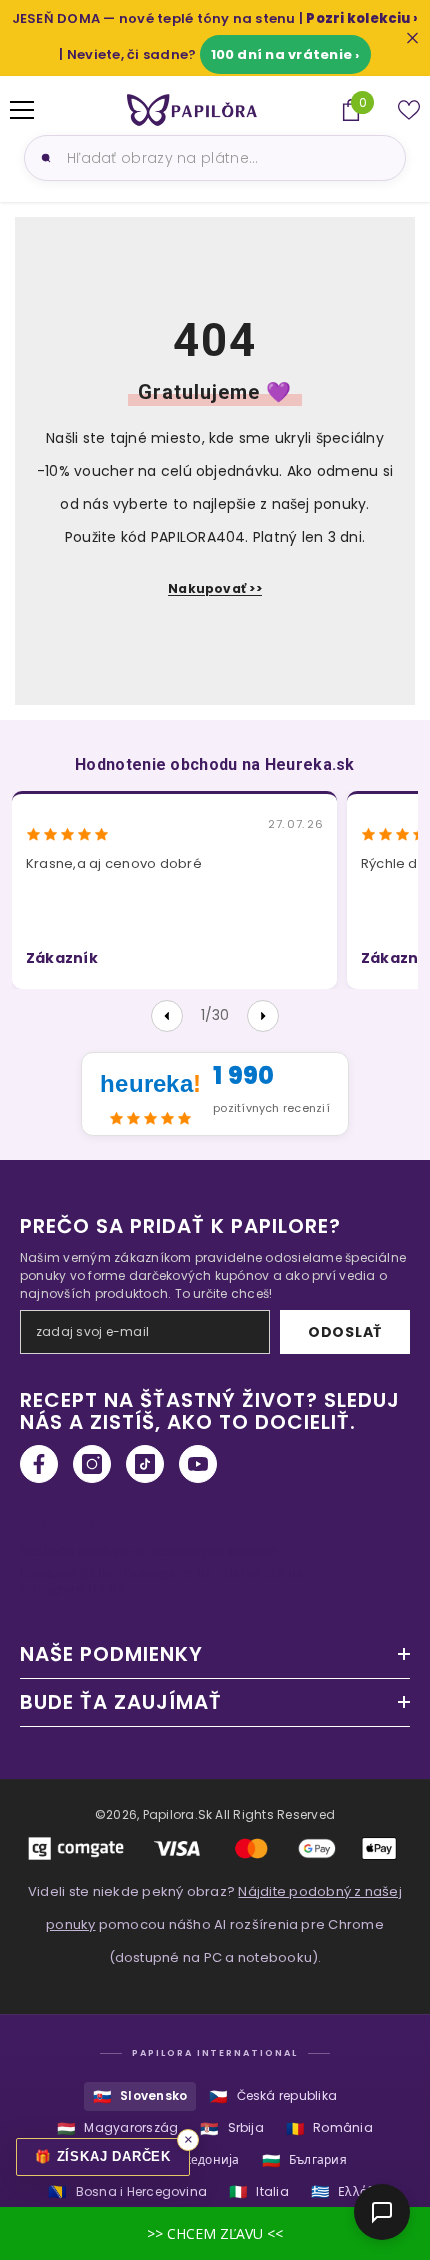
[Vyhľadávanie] (43, 158)
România (329, 2128)
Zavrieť (412, 38)
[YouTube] (198, 1464)
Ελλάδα (346, 2191)
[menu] (22, 110)
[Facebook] (39, 1464)
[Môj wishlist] (409, 110)
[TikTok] (145, 1464)
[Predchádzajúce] (167, 1016)
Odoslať (345, 1332)
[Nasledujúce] (263, 1016)
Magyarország (117, 2128)
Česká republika (273, 2096)
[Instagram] (92, 1464)
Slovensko (140, 2096)
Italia (259, 2191)
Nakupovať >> (215, 588)
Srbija (232, 2128)
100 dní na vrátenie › (285, 54)
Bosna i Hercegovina (127, 2191)
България (304, 2160)
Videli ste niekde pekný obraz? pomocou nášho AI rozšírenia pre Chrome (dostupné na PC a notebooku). (215, 1924)
